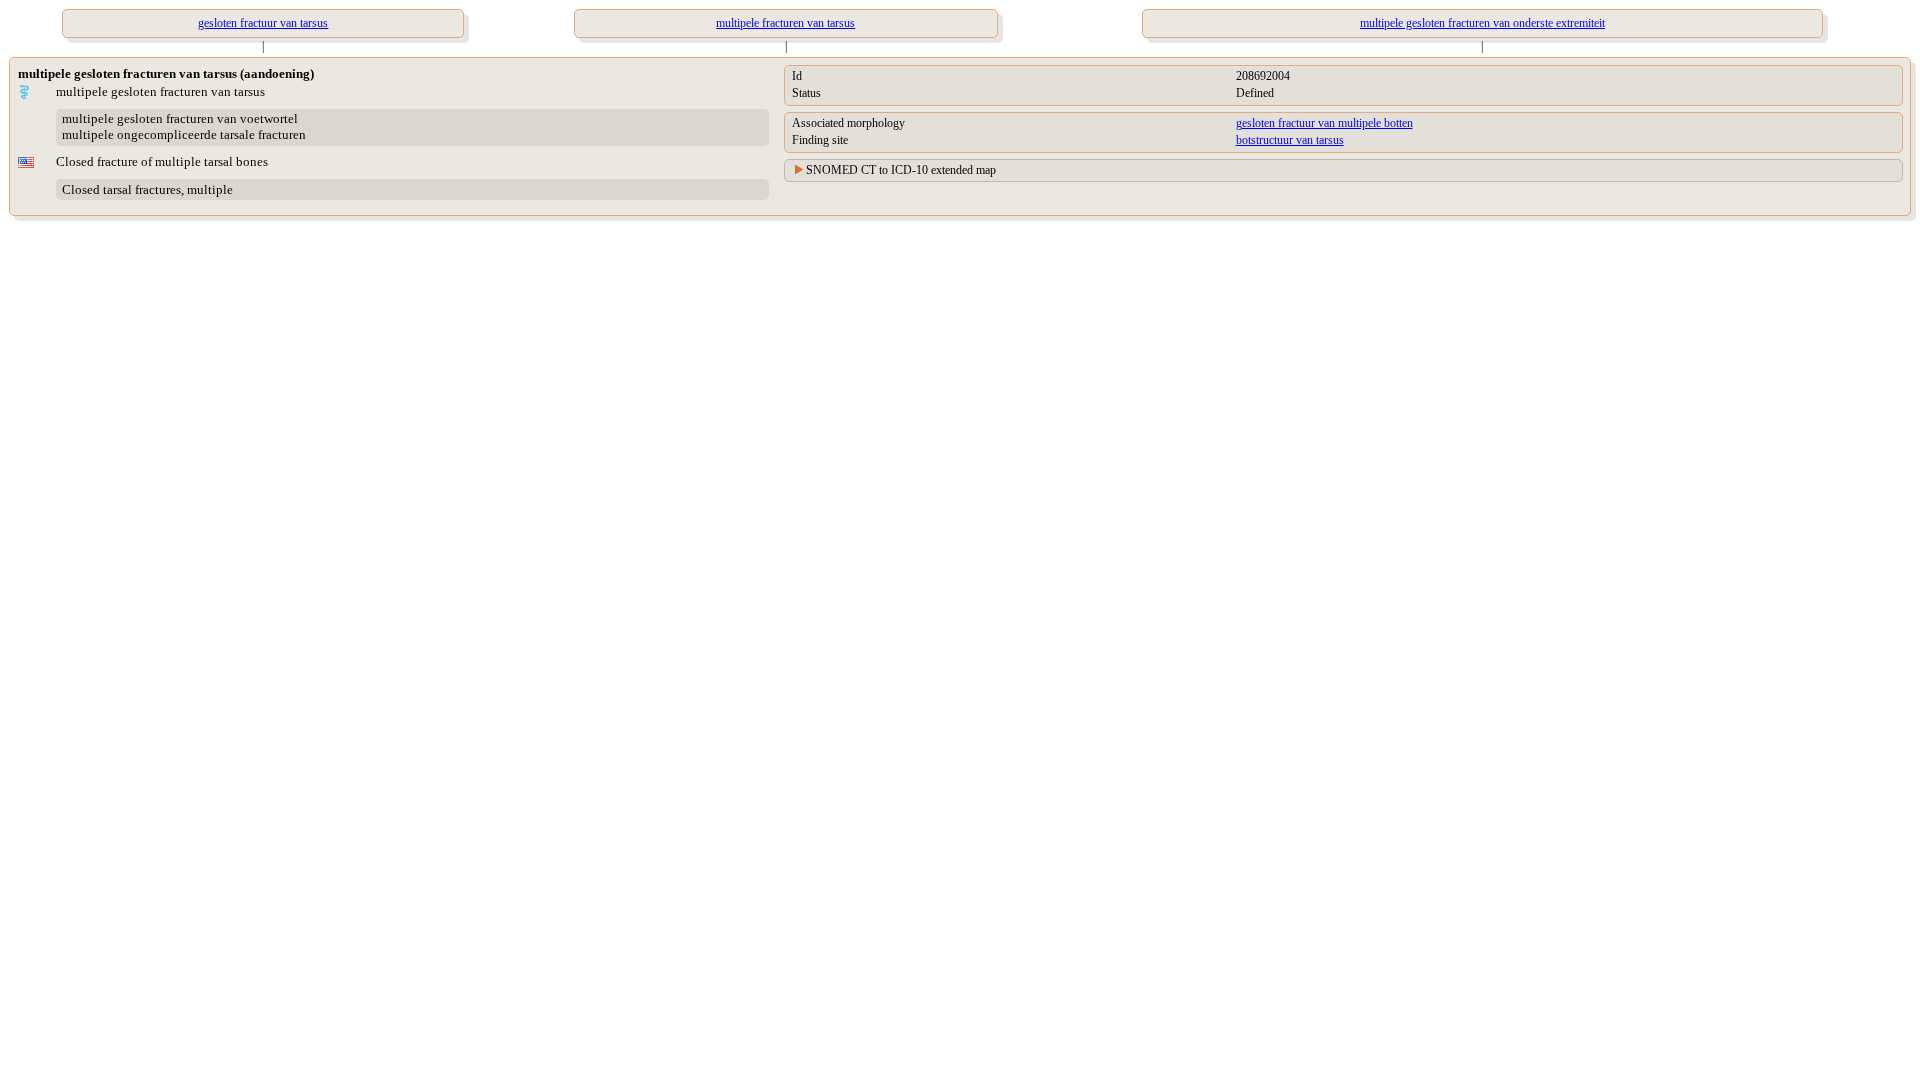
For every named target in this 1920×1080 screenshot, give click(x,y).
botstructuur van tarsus (1290, 140)
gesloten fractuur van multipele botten (1324, 123)
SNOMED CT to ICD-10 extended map (901, 170)
